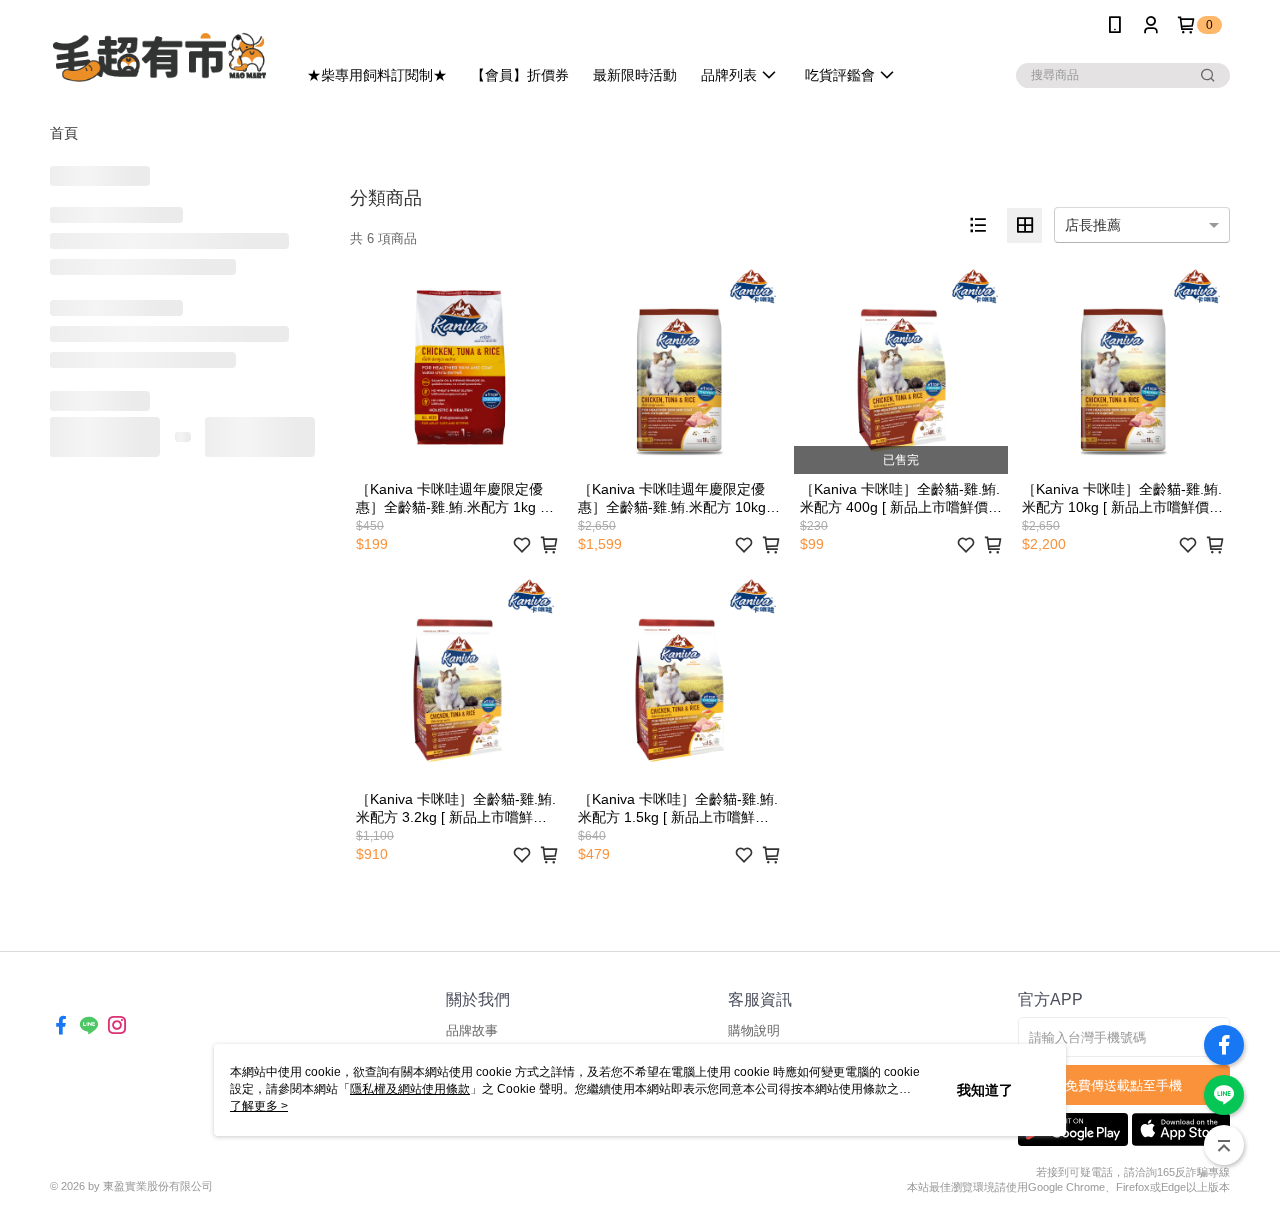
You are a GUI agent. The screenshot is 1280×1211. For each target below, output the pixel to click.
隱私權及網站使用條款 (410, 1089)
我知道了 (985, 1090)
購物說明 (754, 1030)
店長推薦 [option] (1093, 225)
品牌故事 (472, 1030)
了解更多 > (259, 1106)
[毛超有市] (161, 52)
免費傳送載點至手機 (1123, 1085)
